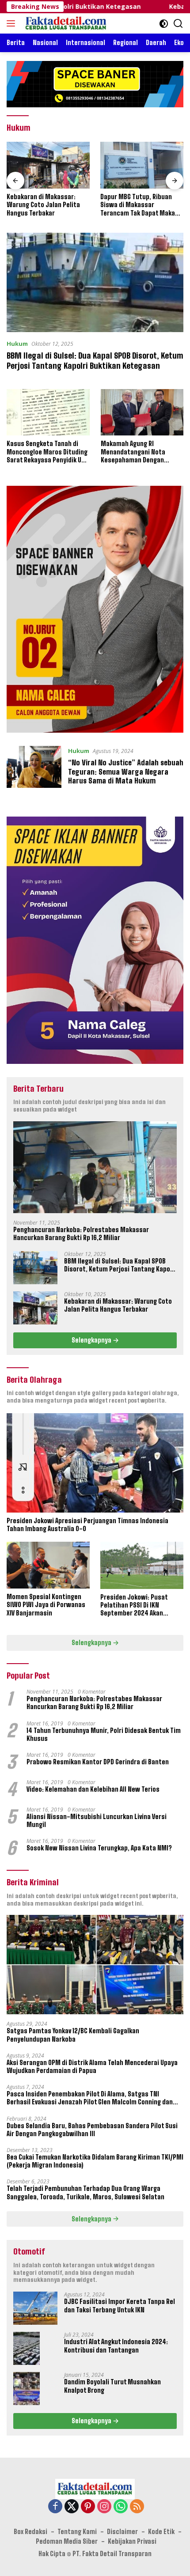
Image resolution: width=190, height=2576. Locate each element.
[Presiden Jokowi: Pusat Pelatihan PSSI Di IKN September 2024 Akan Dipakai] (142, 1565)
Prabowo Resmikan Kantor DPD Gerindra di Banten (98, 1762)
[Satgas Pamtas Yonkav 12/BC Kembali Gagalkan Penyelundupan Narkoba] (95, 1965)
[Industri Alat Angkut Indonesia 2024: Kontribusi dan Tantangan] (27, 2348)
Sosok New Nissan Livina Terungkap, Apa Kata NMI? (99, 1848)
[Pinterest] (88, 2507)
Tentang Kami (77, 2532)
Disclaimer (122, 2532)
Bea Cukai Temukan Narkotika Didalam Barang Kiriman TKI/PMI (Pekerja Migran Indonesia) (95, 2161)
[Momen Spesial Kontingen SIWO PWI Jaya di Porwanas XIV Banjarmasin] (48, 1565)
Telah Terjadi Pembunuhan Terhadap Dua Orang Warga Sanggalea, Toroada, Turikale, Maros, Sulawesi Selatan (85, 2192)
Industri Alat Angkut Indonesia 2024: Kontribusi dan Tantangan (116, 2346)
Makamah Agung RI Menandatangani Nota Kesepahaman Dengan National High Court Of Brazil (141, 452)
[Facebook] (55, 2507)
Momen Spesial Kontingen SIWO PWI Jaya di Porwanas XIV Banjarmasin (46, 1605)
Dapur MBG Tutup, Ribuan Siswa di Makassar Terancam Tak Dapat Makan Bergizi (53, 205)
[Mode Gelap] (164, 24)
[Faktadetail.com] (65, 23)
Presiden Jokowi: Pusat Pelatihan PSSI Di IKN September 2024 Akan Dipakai (134, 1606)
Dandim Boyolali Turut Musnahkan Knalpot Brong (112, 2386)
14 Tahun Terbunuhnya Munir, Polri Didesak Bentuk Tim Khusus (104, 1734)
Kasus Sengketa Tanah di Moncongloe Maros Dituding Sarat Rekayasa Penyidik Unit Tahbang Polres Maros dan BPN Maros (48, 452)
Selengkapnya (92, 1340)
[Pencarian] (178, 24)
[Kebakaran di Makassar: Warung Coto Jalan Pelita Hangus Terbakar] (35, 1308)
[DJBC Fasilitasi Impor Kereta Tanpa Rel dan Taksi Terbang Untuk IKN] (35, 2308)
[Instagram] (104, 2507)
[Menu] (13, 23)
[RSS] (137, 2507)
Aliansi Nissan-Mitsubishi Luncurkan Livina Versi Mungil (97, 1821)
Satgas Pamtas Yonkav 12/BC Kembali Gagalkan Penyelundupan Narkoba (73, 2035)
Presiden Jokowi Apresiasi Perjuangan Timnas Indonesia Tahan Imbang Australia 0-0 (87, 1525)
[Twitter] (72, 2507)
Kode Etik (161, 2532)
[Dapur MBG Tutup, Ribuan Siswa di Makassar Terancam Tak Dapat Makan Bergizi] (55, 165)
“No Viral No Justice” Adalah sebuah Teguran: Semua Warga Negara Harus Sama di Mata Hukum (126, 772)
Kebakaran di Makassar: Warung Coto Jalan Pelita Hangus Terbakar (118, 1305)
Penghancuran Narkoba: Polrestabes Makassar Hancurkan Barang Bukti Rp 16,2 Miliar (81, 1234)
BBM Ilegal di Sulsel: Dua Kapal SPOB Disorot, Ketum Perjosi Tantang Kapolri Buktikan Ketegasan (95, 361)
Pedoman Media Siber (67, 2541)
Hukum (17, 344)
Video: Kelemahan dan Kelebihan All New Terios (93, 1789)
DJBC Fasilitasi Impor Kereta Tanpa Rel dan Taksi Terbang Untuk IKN (120, 2306)
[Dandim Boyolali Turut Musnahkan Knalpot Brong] (27, 2389)
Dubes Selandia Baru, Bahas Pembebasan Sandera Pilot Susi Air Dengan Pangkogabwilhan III (92, 2130)
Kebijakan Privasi (132, 2541)
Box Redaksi (30, 2532)
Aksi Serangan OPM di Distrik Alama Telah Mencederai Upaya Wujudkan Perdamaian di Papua (92, 2067)
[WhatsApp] (121, 2507)
